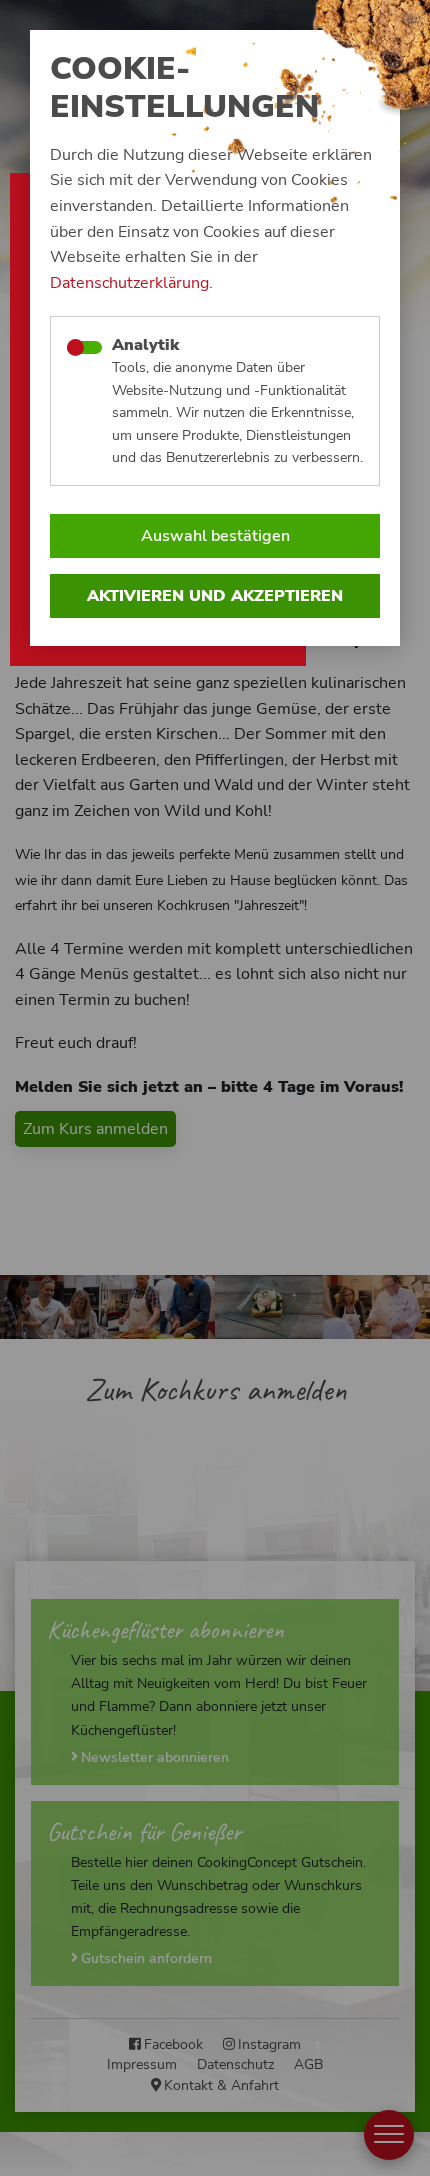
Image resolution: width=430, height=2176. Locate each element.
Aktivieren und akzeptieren (215, 596)
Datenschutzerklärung (129, 283)
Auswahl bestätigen (215, 536)
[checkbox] (84, 347)
